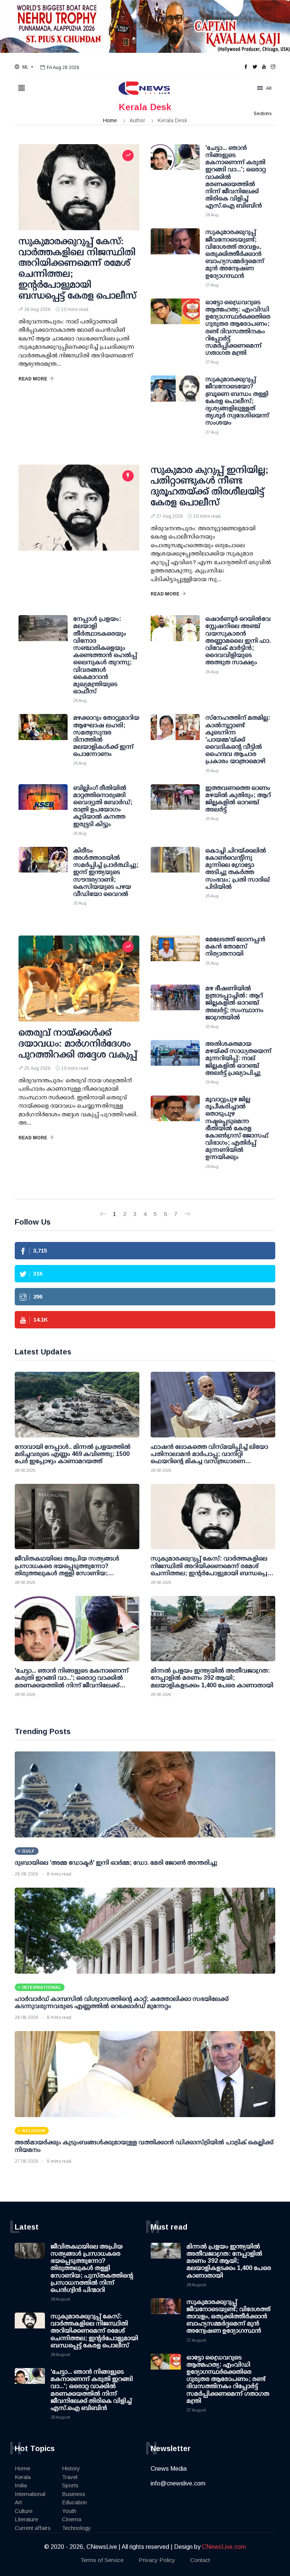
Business (74, 2494)
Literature (26, 2519)
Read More (33, 379)
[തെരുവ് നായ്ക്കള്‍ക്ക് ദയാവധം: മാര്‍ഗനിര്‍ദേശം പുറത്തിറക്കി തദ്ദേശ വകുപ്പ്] (79, 979)
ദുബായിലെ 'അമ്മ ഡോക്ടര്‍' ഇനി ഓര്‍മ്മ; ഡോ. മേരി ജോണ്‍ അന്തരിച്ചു (116, 1863)
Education (74, 2502)
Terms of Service (102, 2560)
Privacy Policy (157, 2560)
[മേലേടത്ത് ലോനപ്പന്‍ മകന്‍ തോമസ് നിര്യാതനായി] (175, 954)
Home (110, 120)
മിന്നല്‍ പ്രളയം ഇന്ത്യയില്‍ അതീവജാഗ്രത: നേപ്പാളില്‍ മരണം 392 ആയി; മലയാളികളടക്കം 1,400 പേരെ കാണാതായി (229, 2261)
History (71, 2468)
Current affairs (33, 2528)
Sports (70, 2485)
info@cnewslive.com (178, 2483)
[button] (24, 67)
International (30, 2494)
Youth (69, 2511)
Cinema (72, 2519)
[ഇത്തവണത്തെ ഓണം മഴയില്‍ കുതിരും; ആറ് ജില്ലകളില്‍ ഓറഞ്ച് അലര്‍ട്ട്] (175, 803)
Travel (70, 2477)
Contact (200, 2560)
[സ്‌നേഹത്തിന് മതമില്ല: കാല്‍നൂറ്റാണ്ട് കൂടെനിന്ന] (175, 733)
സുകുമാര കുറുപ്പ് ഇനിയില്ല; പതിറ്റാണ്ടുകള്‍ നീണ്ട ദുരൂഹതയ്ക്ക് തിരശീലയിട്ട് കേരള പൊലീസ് (210, 486)
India (21, 2485)
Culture (24, 2511)
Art (18, 2502)
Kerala (23, 2477)
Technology (76, 2528)
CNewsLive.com (224, 2547)
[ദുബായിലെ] (145, 1794)
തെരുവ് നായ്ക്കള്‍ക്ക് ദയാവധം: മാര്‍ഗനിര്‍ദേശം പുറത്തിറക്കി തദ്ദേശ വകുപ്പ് (78, 1043)
